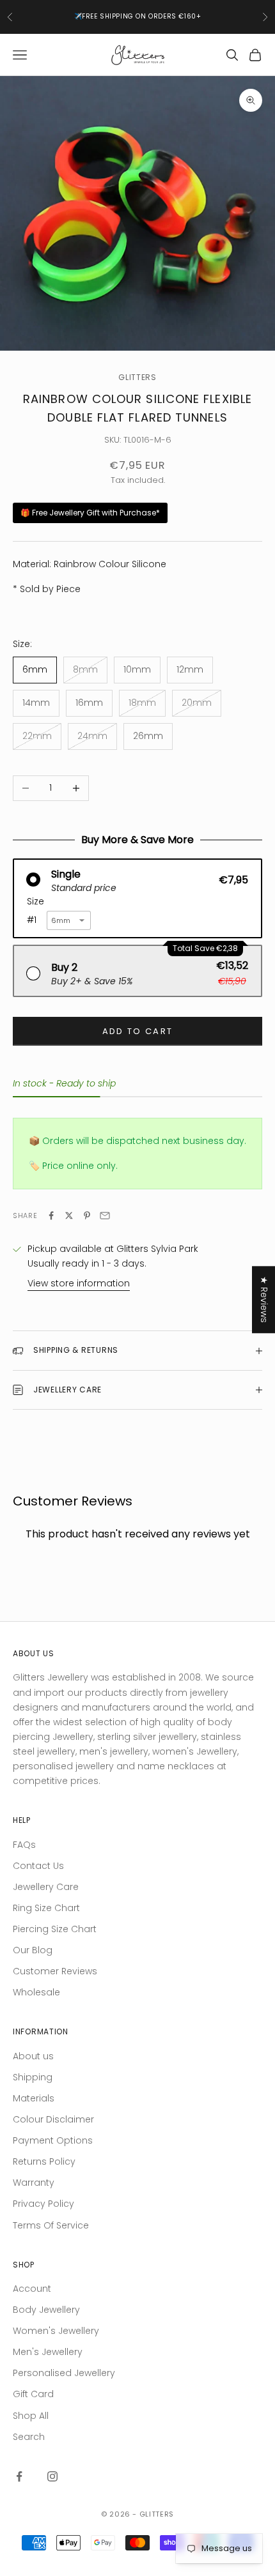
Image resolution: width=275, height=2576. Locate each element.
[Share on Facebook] (51, 1216)
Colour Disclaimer (53, 2119)
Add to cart (138, 1031)
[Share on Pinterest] (87, 1216)
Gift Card (33, 2394)
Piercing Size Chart (55, 1929)
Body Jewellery (46, 2310)
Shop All (31, 2416)
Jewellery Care (46, 1887)
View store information (79, 1283)
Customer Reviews (55, 1971)
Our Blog (33, 1950)
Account (32, 2289)
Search (29, 2437)
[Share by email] (105, 1216)
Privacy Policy (43, 2204)
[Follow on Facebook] (19, 2476)
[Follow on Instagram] (52, 2476)
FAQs (24, 1845)
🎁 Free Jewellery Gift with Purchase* (90, 513)
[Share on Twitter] (69, 1216)
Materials (34, 2098)
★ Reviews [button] (264, 1299)
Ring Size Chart (46, 1908)
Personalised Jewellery (64, 2373)
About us (33, 2056)
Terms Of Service (51, 2225)
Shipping (33, 2077)
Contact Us (38, 1866)
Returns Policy (44, 2161)
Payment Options (53, 2140)
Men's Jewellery (48, 2352)
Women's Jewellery (56, 2331)
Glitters (137, 377)
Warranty (34, 2183)
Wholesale (36, 1992)
